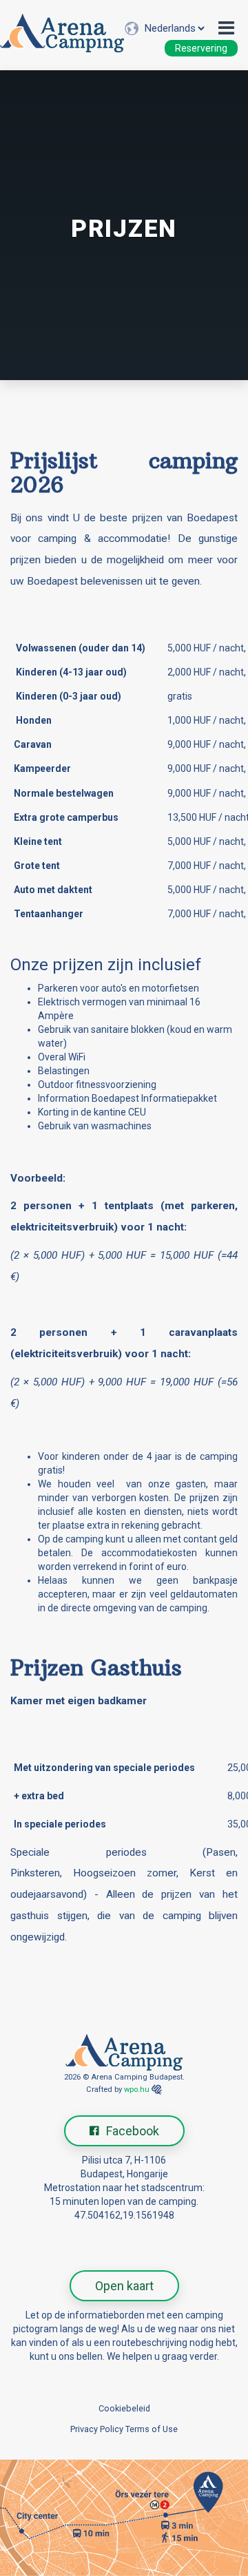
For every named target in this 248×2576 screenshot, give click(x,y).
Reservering (201, 48)
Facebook (133, 2131)
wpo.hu (137, 2090)
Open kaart (124, 2286)
